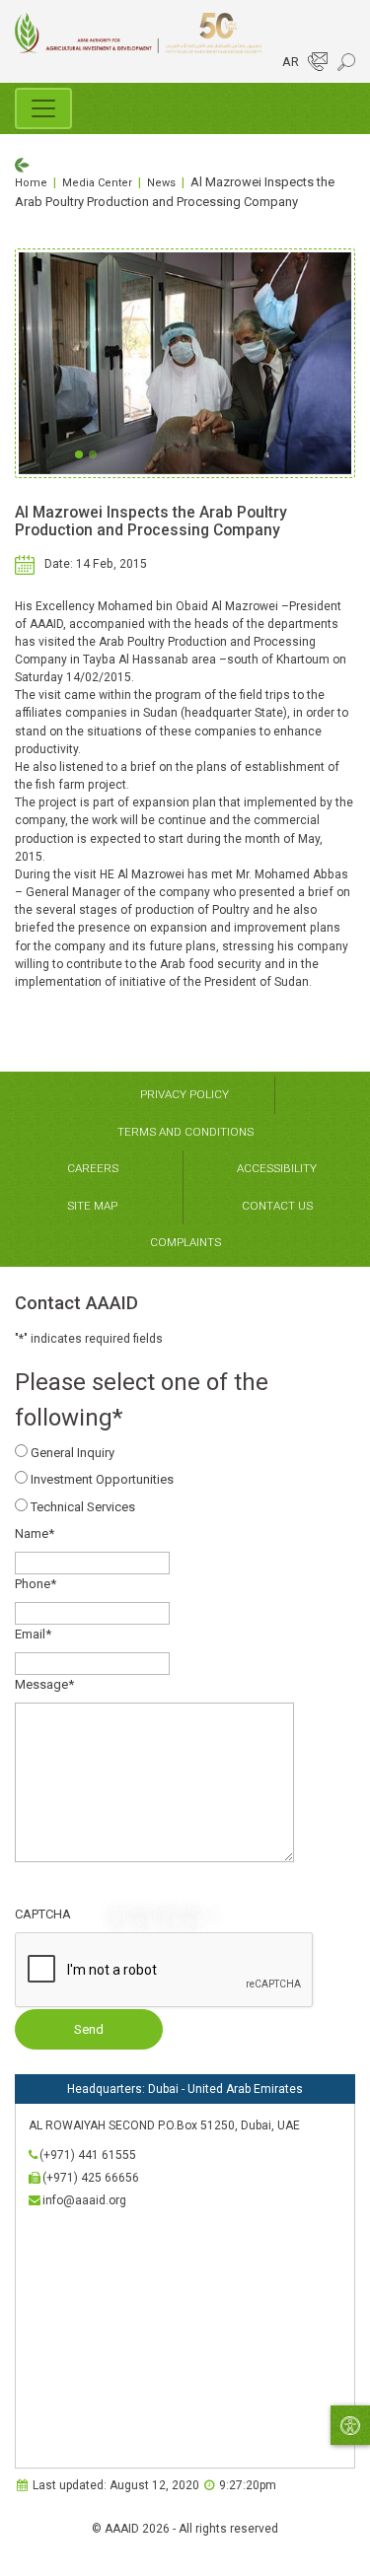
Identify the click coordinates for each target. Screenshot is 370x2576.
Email (33, 1634)
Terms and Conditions (185, 1132)
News (161, 183)
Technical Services (83, 1507)
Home (31, 183)
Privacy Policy (185, 1094)
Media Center (97, 183)
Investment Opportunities (102, 1479)
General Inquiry (73, 1453)
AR (291, 62)
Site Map (92, 1206)
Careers (93, 1168)
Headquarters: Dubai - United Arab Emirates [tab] (185, 2089)
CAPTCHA (43, 1914)
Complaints (185, 1242)
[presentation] (165, 1971)
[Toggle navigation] (43, 108)
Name (35, 1533)
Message (44, 1684)
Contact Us (277, 1206)
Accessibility (277, 1168)
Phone (36, 1584)
